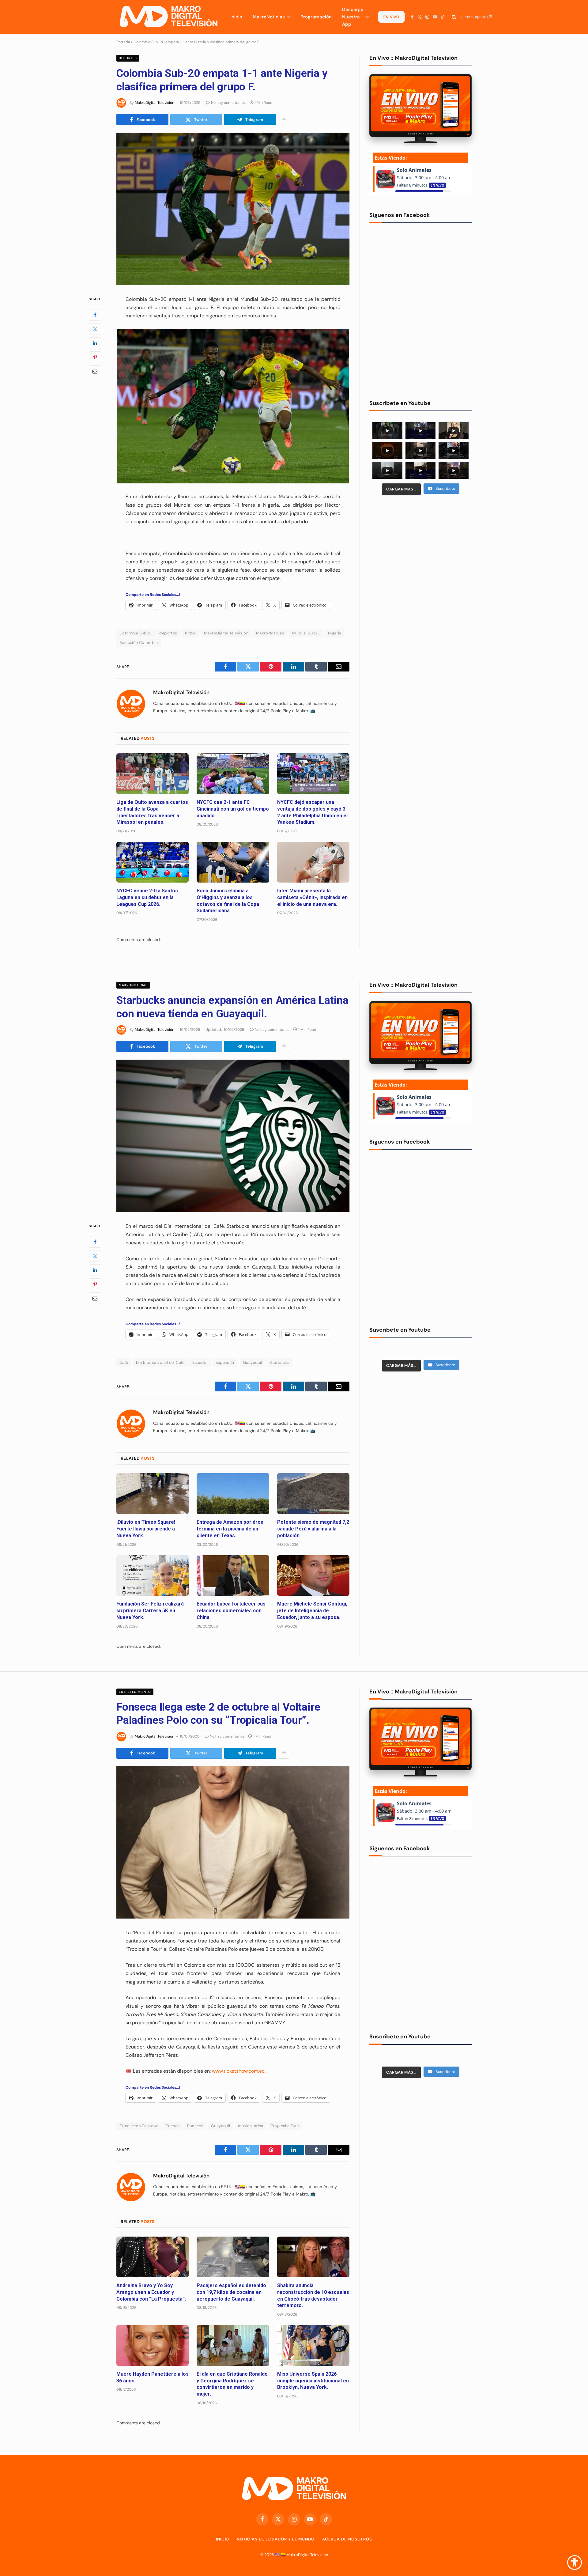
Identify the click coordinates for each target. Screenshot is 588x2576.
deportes (168, 633)
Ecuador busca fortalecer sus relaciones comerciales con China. (231, 1611)
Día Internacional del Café (160, 1362)
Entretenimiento (135, 1692)
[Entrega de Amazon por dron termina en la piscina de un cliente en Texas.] (233, 1494)
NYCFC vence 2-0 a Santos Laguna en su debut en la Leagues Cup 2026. (147, 897)
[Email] (95, 371)
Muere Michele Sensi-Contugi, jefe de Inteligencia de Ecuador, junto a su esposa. (312, 1611)
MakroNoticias (269, 17)
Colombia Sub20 (136, 633)
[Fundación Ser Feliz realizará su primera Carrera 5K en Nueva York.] (153, 1576)
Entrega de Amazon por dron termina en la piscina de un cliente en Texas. (230, 1529)
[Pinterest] (95, 357)
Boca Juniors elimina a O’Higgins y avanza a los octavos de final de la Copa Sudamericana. (228, 901)
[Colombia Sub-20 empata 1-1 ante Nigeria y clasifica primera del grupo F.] (233, 209)
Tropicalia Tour (285, 2126)
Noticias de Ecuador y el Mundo (275, 2539)
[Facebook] (95, 315)
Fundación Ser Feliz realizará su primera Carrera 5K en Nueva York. (150, 1611)
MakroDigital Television (226, 633)
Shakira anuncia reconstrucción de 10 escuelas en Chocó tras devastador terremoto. (313, 2295)
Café (124, 1362)
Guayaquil (253, 1362)
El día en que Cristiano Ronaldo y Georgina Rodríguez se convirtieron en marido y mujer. (232, 2384)
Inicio (236, 17)
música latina (251, 2126)
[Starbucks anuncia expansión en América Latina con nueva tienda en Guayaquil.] (233, 1136)
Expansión (225, 1362)
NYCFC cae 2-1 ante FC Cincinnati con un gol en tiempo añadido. (233, 809)
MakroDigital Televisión (155, 103)
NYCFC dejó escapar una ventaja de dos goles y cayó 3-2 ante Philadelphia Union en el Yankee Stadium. (312, 812)
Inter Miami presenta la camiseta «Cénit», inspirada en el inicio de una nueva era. (312, 897)
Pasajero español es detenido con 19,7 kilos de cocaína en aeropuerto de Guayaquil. (231, 2292)
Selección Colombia (139, 643)
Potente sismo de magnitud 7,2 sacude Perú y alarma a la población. (313, 1529)
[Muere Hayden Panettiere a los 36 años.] (153, 2345)
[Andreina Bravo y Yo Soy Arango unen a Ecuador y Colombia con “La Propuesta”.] (153, 2257)
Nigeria (335, 633)
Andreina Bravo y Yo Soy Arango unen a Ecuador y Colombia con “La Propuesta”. (151, 2292)
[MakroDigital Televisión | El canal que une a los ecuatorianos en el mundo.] (168, 17)
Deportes (128, 58)
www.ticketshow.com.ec (238, 2071)
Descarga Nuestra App (353, 17)
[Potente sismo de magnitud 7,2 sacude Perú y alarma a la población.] (313, 1494)
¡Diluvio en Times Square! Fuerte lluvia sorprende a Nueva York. (146, 1529)
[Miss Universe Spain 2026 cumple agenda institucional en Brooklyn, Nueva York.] (313, 2345)
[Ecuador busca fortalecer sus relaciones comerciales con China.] (233, 1576)
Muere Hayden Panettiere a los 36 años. (153, 2377)
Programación (316, 17)
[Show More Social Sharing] (284, 119)
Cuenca (172, 2126)
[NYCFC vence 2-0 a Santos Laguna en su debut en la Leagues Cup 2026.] (153, 862)
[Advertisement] (420, 547)
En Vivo (391, 17)
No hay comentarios (228, 103)
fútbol (191, 633)
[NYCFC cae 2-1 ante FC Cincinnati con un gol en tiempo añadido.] (233, 774)
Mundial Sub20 (306, 633)
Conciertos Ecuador (139, 2126)
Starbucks (279, 1362)
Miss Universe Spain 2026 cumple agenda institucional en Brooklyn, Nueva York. (313, 2381)
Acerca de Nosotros (347, 2539)
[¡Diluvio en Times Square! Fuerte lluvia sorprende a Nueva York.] (153, 1494)
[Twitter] (95, 329)
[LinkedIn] (95, 343)
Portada (123, 42)
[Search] (454, 17)
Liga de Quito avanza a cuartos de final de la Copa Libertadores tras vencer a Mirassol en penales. (152, 812)
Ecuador (200, 1362)
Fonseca (195, 2126)
